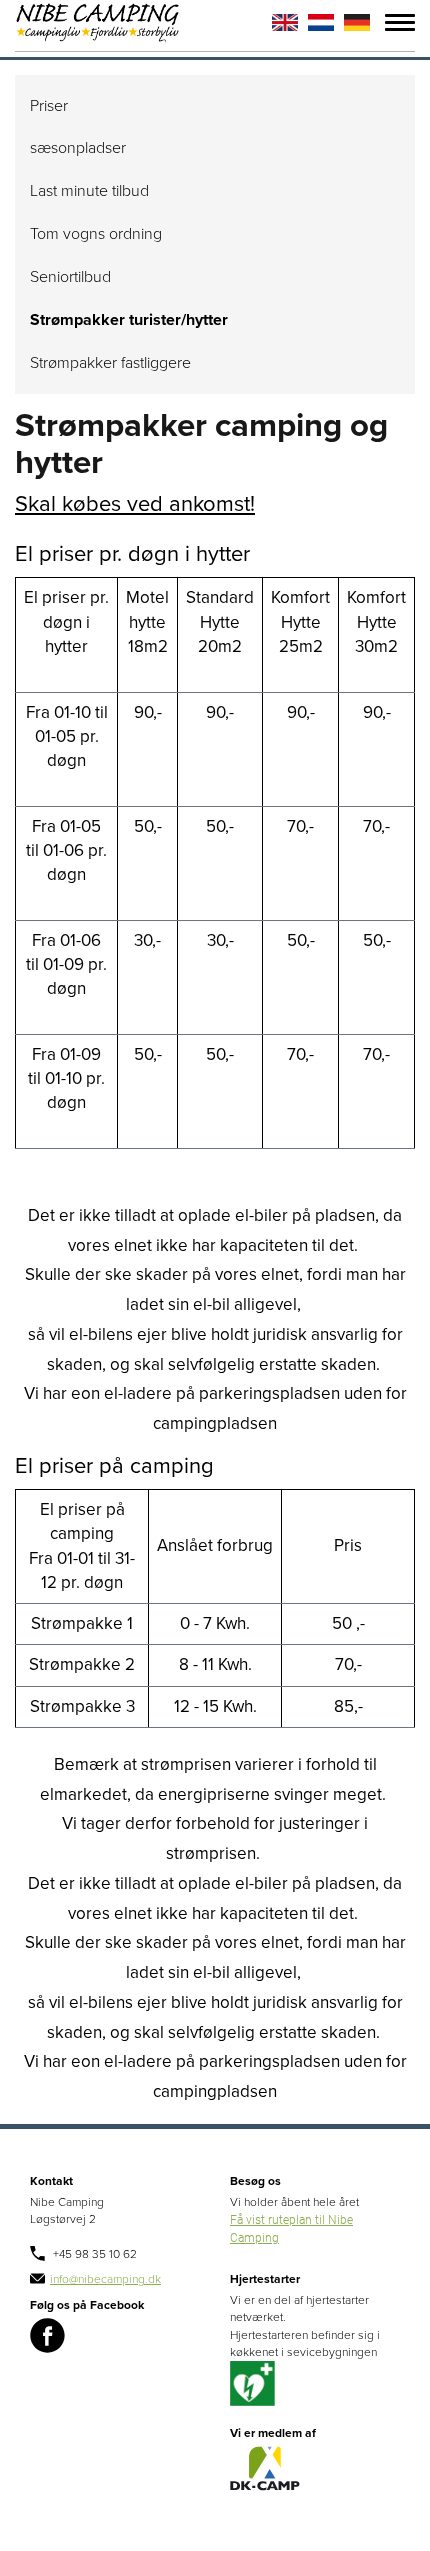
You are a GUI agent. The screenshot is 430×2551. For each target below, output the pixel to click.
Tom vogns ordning (96, 234)
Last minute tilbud (89, 191)
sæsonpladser (78, 148)
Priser (49, 106)
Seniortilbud (70, 277)
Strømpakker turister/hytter (129, 320)
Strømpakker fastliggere (110, 363)
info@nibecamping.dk (105, 2279)
